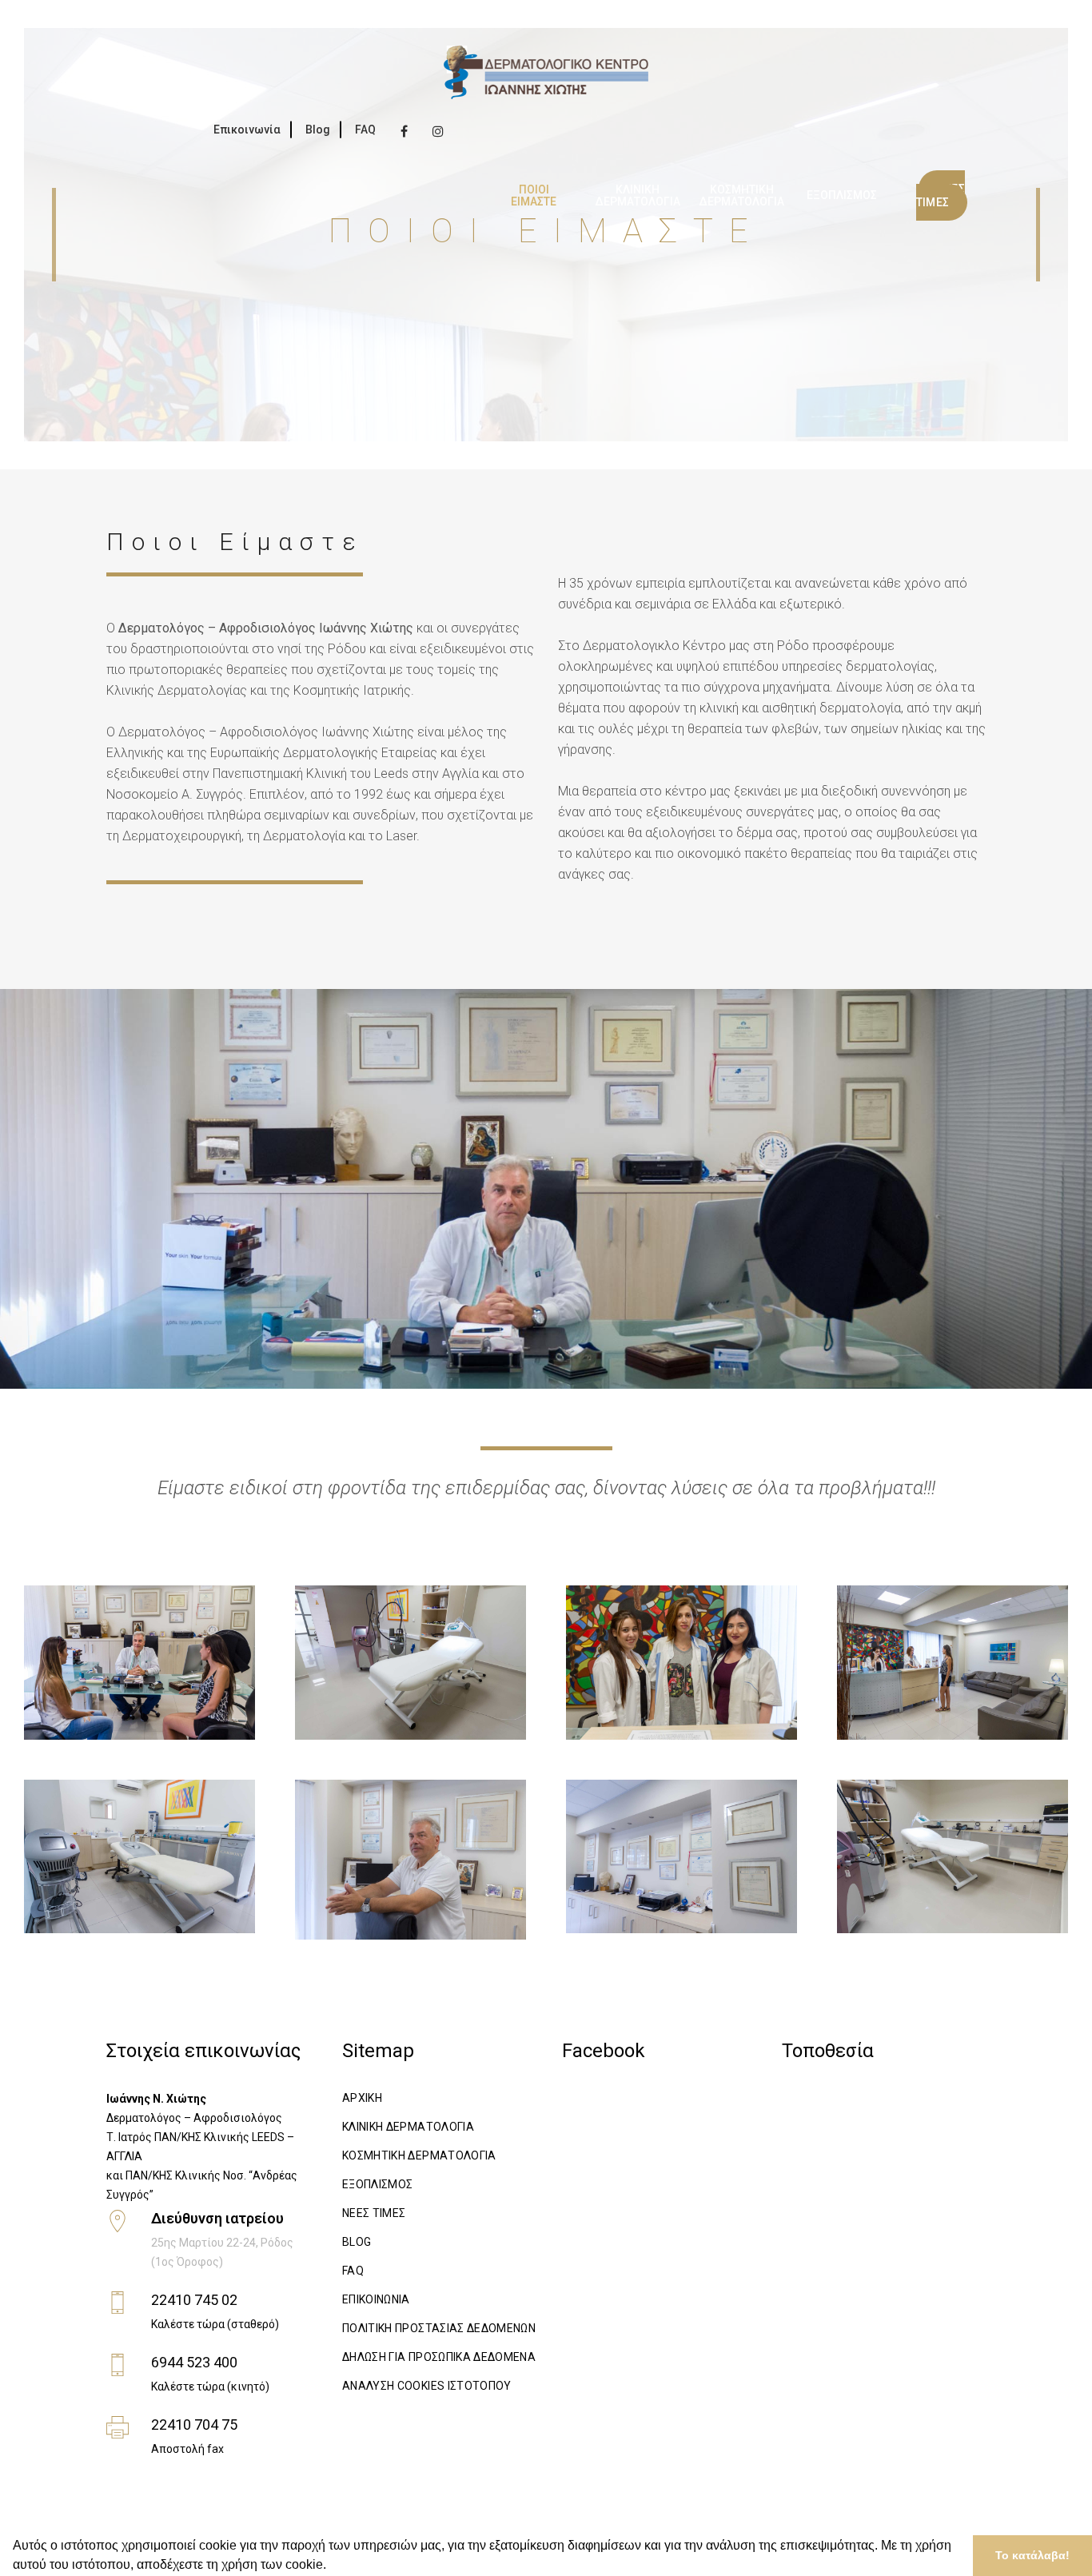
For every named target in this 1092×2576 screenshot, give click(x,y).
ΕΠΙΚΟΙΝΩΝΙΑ (376, 2299)
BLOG (357, 2242)
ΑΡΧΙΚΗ (362, 2098)
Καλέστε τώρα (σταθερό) (215, 2324)
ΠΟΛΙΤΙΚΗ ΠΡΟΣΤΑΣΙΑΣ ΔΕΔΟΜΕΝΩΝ (439, 2328)
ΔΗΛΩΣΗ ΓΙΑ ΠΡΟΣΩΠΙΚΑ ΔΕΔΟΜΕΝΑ (439, 2357)
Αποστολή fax (187, 2449)
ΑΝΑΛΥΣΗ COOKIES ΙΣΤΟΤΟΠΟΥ (427, 2386)
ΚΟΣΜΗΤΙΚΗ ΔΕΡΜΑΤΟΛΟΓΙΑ (419, 2155)
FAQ (365, 130)
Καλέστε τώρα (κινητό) (210, 2387)
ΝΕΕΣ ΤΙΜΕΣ (374, 2213)
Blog (318, 130)
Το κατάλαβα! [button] (1032, 2555)
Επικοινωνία (247, 130)
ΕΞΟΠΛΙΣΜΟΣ (378, 2184)
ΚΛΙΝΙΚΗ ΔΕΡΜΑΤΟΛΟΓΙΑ (408, 2127)
